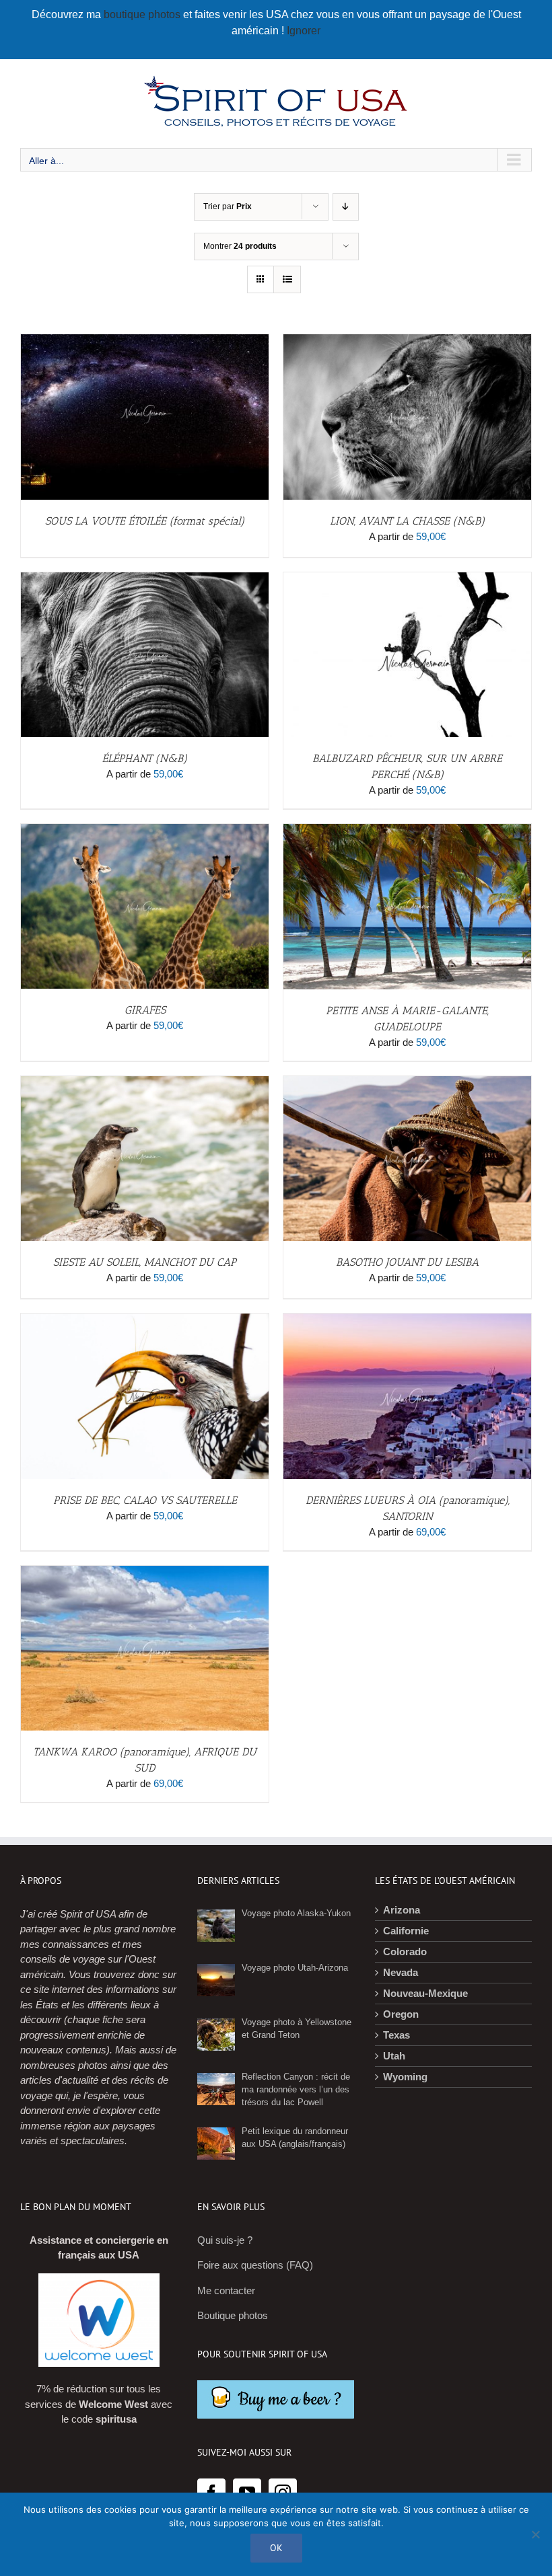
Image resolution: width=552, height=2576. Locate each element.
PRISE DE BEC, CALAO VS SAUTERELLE (145, 1500)
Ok (276, 2548)
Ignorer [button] (304, 31)
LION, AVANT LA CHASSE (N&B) (407, 521)
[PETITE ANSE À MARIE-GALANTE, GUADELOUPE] (407, 831)
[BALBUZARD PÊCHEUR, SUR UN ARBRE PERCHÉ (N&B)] (407, 579)
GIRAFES (145, 1010)
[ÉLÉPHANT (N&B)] (145, 579)
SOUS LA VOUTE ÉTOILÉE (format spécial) (145, 521)
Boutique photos (233, 2315)
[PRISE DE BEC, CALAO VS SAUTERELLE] (145, 1321)
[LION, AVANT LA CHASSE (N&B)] (407, 341)
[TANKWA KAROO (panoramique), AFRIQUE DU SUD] (145, 1573)
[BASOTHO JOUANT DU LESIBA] (407, 1083)
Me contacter (226, 2290)
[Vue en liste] (287, 279)
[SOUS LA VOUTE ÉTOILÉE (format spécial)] (145, 341)
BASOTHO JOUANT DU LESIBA (407, 1262)
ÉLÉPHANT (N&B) (145, 758)
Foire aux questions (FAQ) (255, 2265)
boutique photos (143, 14)
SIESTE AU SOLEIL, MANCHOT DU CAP (145, 1262)
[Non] (535, 2534)
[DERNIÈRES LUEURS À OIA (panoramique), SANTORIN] (407, 1321)
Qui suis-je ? (225, 2240)
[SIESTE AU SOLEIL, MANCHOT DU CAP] (145, 1083)
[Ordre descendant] (346, 207)
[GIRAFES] (145, 831)
